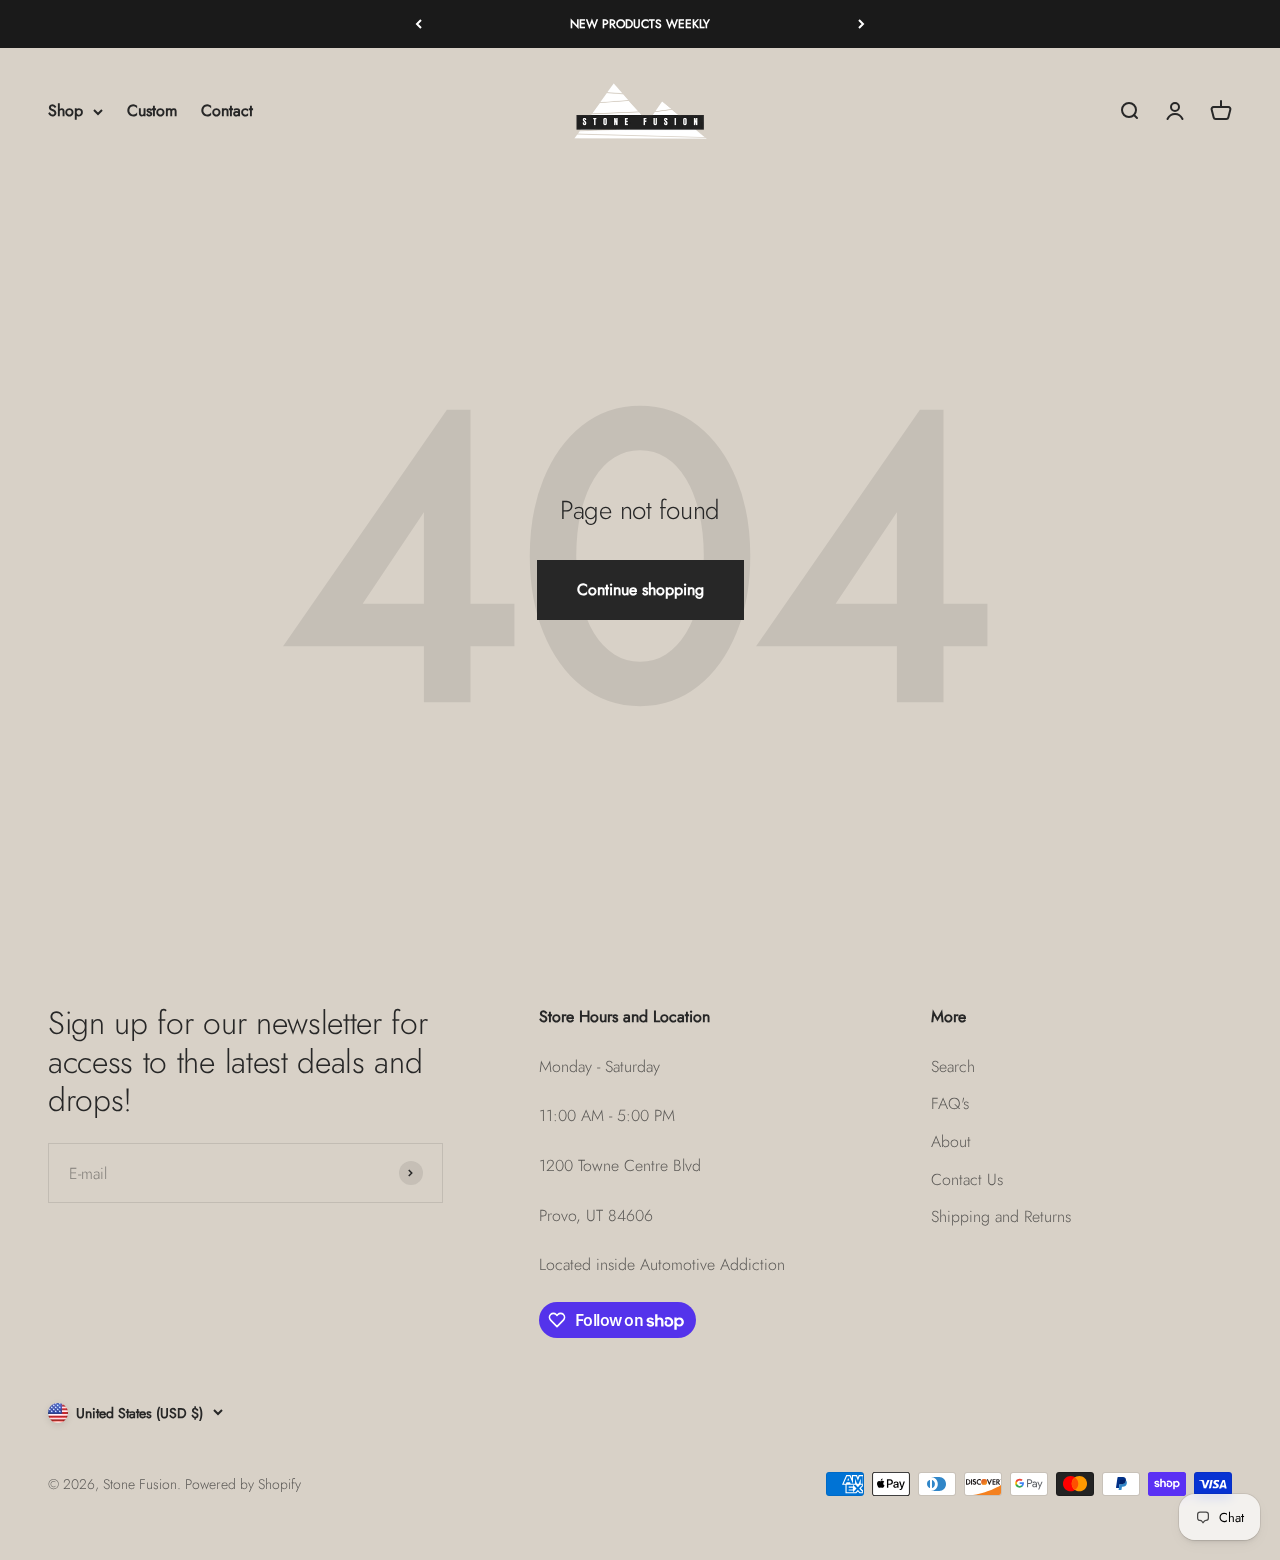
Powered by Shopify (243, 1484)
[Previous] (418, 24)
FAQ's (950, 1103)
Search (953, 1066)
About (951, 1141)
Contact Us (967, 1179)
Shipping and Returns (1001, 1216)
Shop (65, 111)
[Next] (861, 24)
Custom (152, 111)
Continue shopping (640, 589)
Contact (227, 111)
